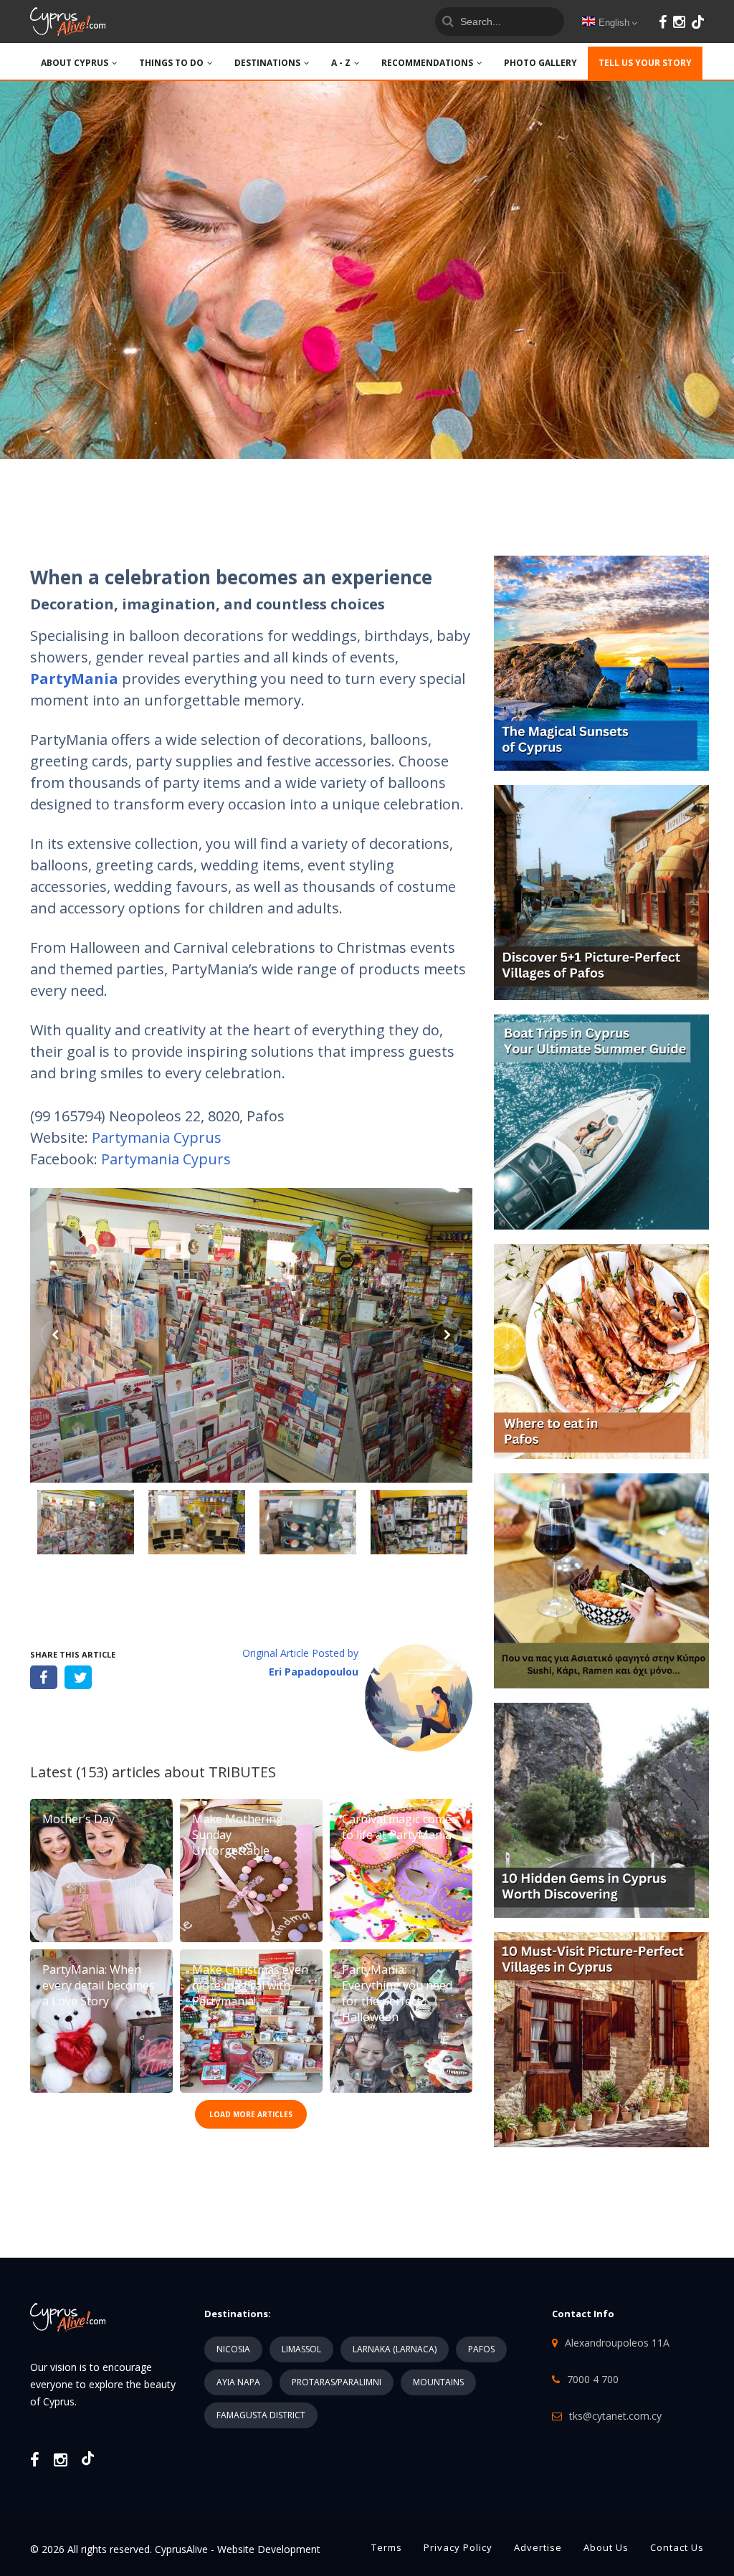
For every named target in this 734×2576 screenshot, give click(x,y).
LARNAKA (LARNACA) (395, 2349)
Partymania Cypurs (166, 1159)
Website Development (269, 2549)
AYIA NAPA (238, 2382)
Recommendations (427, 63)
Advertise (538, 2547)
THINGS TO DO (171, 63)
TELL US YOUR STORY (645, 63)
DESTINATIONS (267, 63)
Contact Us (677, 2547)
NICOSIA (233, 2349)
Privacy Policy (458, 2547)
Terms (387, 2547)
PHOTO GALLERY (540, 63)
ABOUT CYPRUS (75, 63)
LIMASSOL (301, 2349)
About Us (606, 2547)
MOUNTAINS (438, 2382)
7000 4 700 (593, 2379)
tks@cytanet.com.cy (615, 2416)
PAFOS (481, 2349)
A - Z (341, 63)
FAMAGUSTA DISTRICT (261, 2415)
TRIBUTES (242, 1772)
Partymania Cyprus (157, 1137)
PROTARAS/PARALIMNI (337, 2382)
